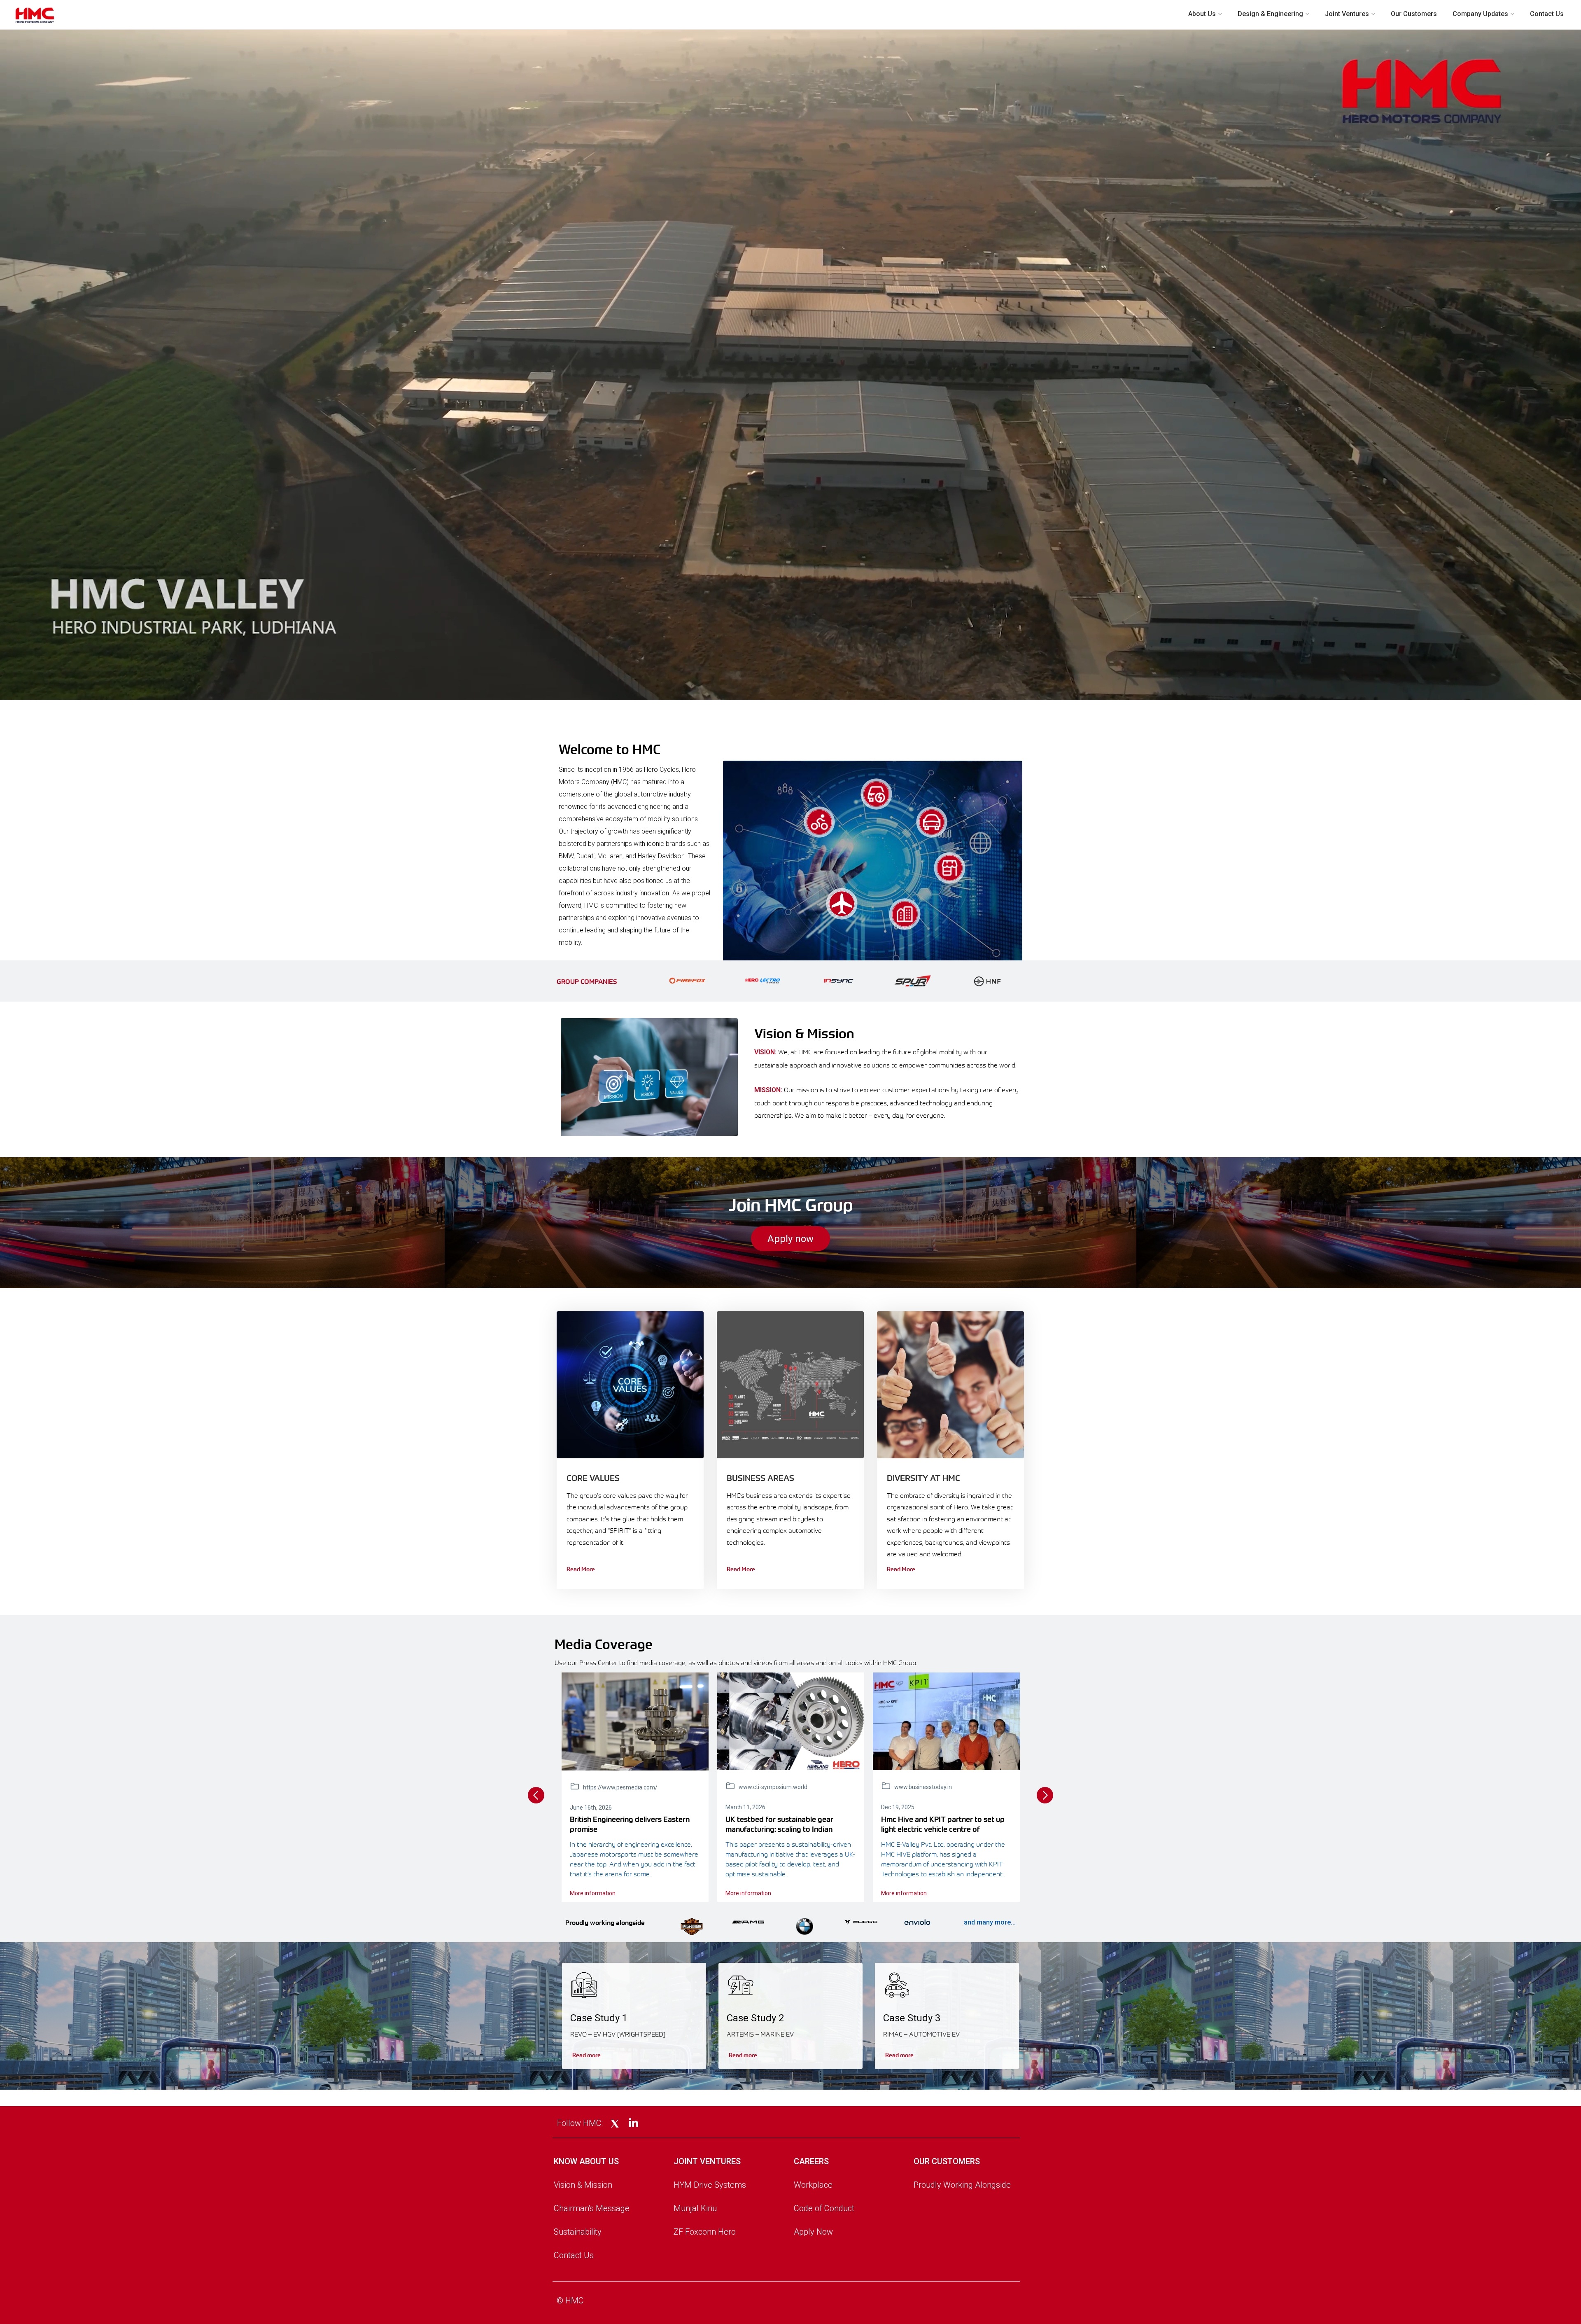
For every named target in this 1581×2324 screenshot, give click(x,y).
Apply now (790, 1239)
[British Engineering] (635, 1721)
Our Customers (1414, 14)
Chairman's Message (592, 2208)
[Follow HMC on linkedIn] (633, 2123)
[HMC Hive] (946, 1721)
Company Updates (1480, 14)
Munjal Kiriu (695, 2208)
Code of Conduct (824, 2208)
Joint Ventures (1347, 14)
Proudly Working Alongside (962, 2185)
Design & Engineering (1270, 14)
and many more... (990, 1922)
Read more (586, 2055)
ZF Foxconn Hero (705, 2232)
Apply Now (813, 2232)
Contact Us (1547, 14)
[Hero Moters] (791, 1721)
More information (593, 1893)
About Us (1202, 14)
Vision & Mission (583, 2185)
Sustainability (578, 2232)
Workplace (813, 2185)
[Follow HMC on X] (615, 2124)
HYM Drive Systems (710, 2185)
